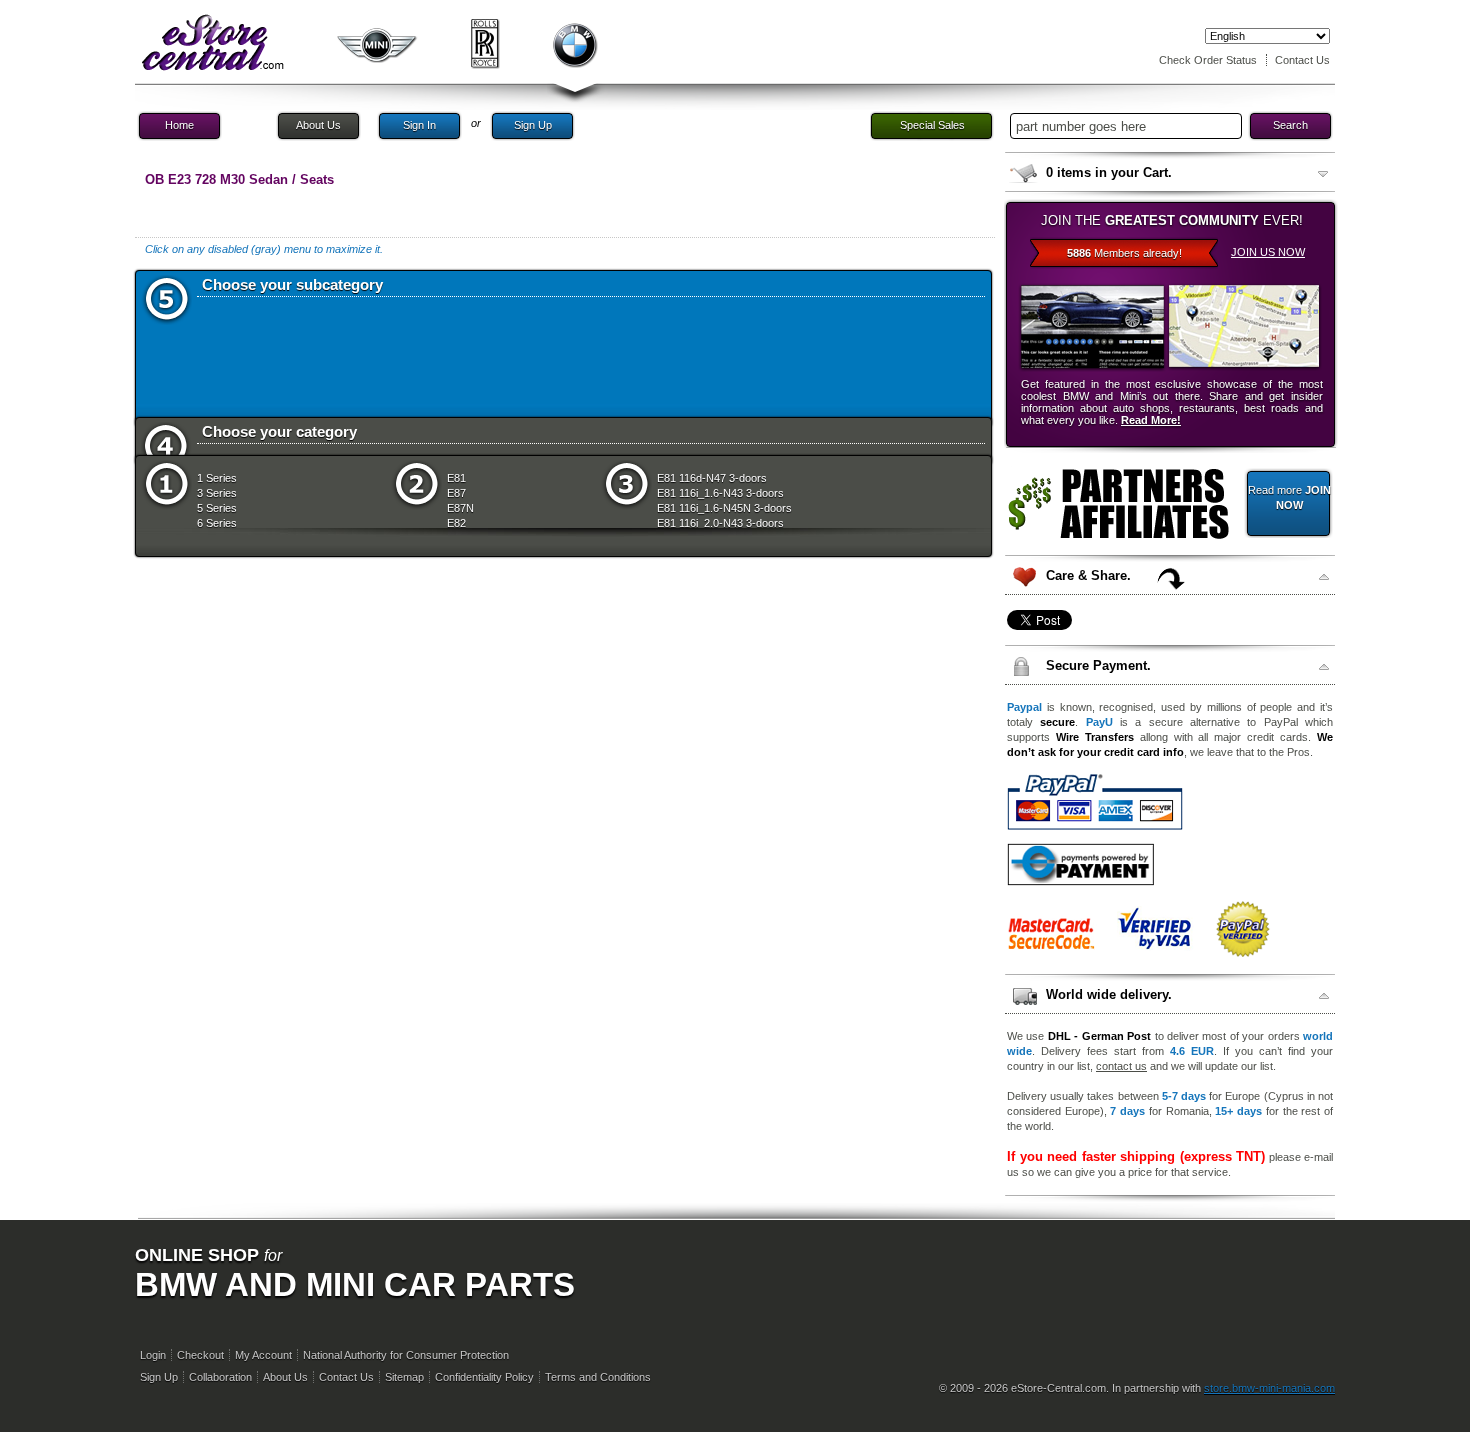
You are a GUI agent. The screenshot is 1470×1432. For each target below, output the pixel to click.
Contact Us (1302, 60)
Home (179, 125)
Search (1290, 125)
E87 (456, 493)
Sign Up (533, 125)
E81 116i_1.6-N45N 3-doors (724, 508)
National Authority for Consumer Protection (406, 1355)
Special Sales (932, 125)
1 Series (217, 478)
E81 (456, 478)
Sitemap (404, 1377)
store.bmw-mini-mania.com (1269, 1388)
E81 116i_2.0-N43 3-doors (720, 523)
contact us (1121, 1066)
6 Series (217, 523)
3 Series (217, 493)
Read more (1289, 497)
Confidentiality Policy (484, 1377)
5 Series (217, 508)
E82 (456, 523)
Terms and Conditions (598, 1377)
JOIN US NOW (1268, 252)
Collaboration (220, 1377)
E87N (460, 508)
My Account (263, 1355)
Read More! (1151, 420)
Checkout (200, 1355)
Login (153, 1355)
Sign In (419, 125)
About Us (318, 125)
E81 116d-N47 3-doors (712, 478)
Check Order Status (1208, 60)
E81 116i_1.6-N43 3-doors (720, 493)
